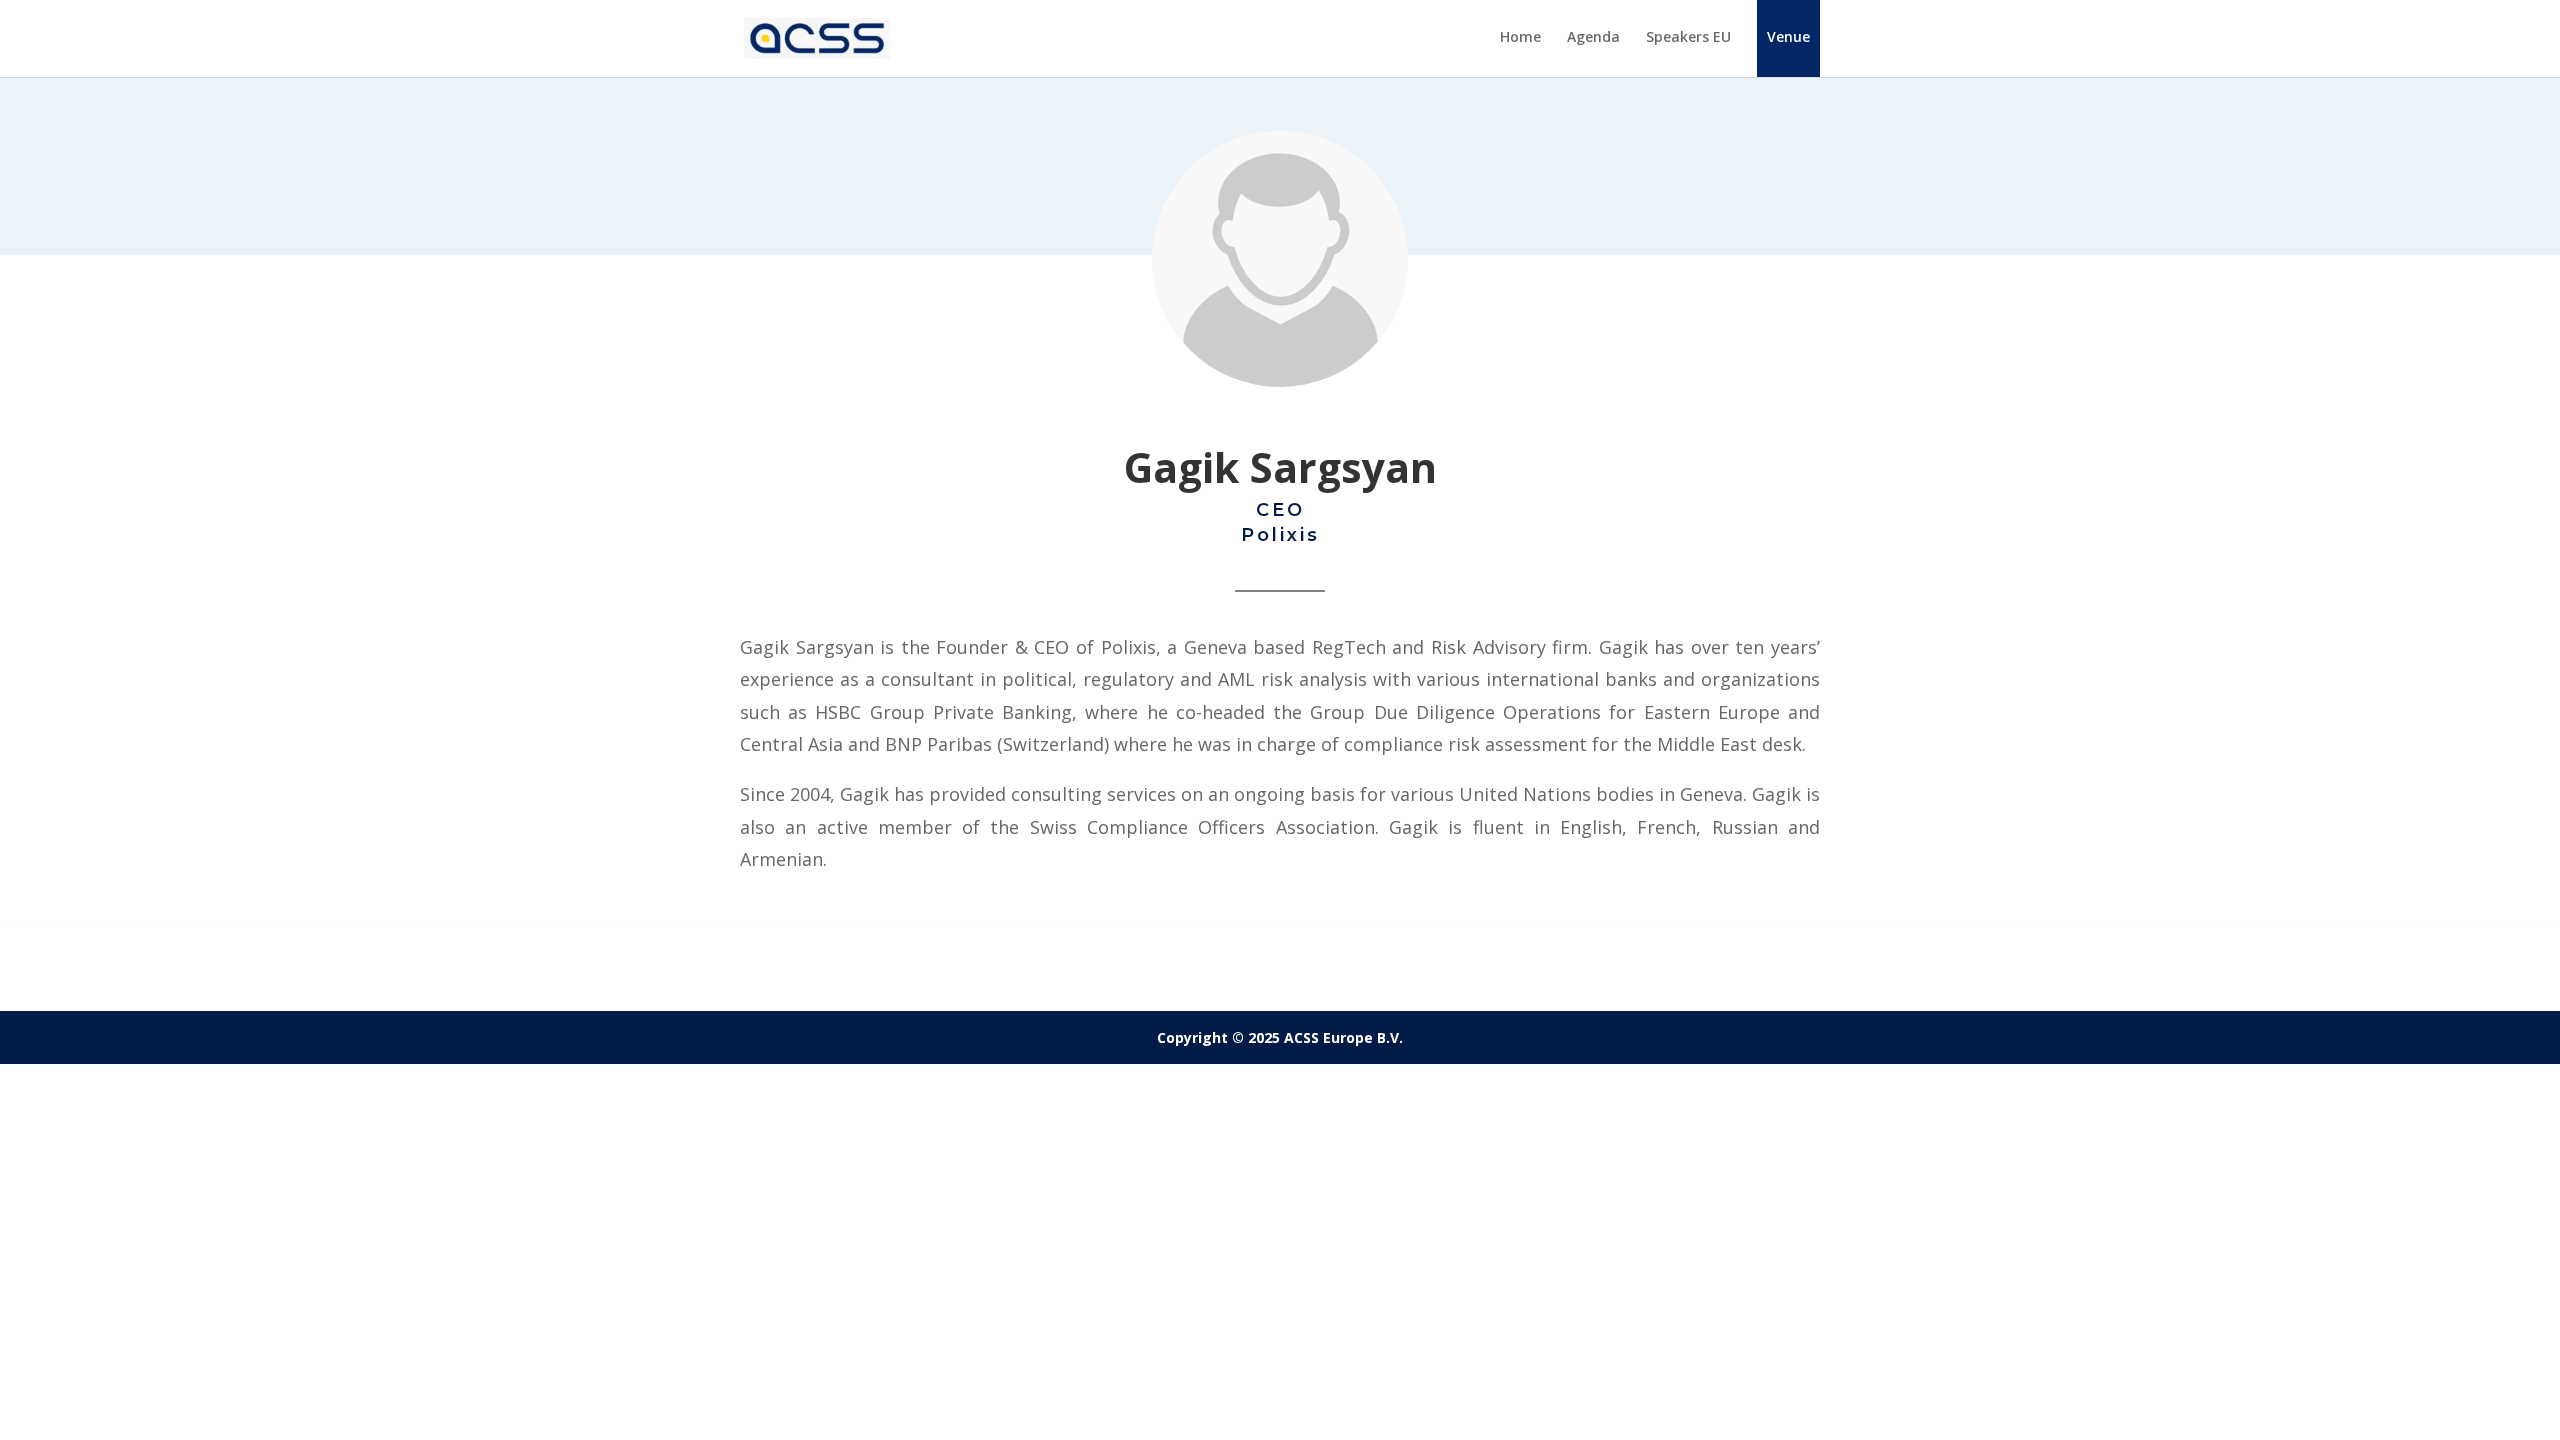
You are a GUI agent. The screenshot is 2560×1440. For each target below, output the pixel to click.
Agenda (1593, 38)
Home (1520, 38)
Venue (1788, 36)
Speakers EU (1688, 38)
